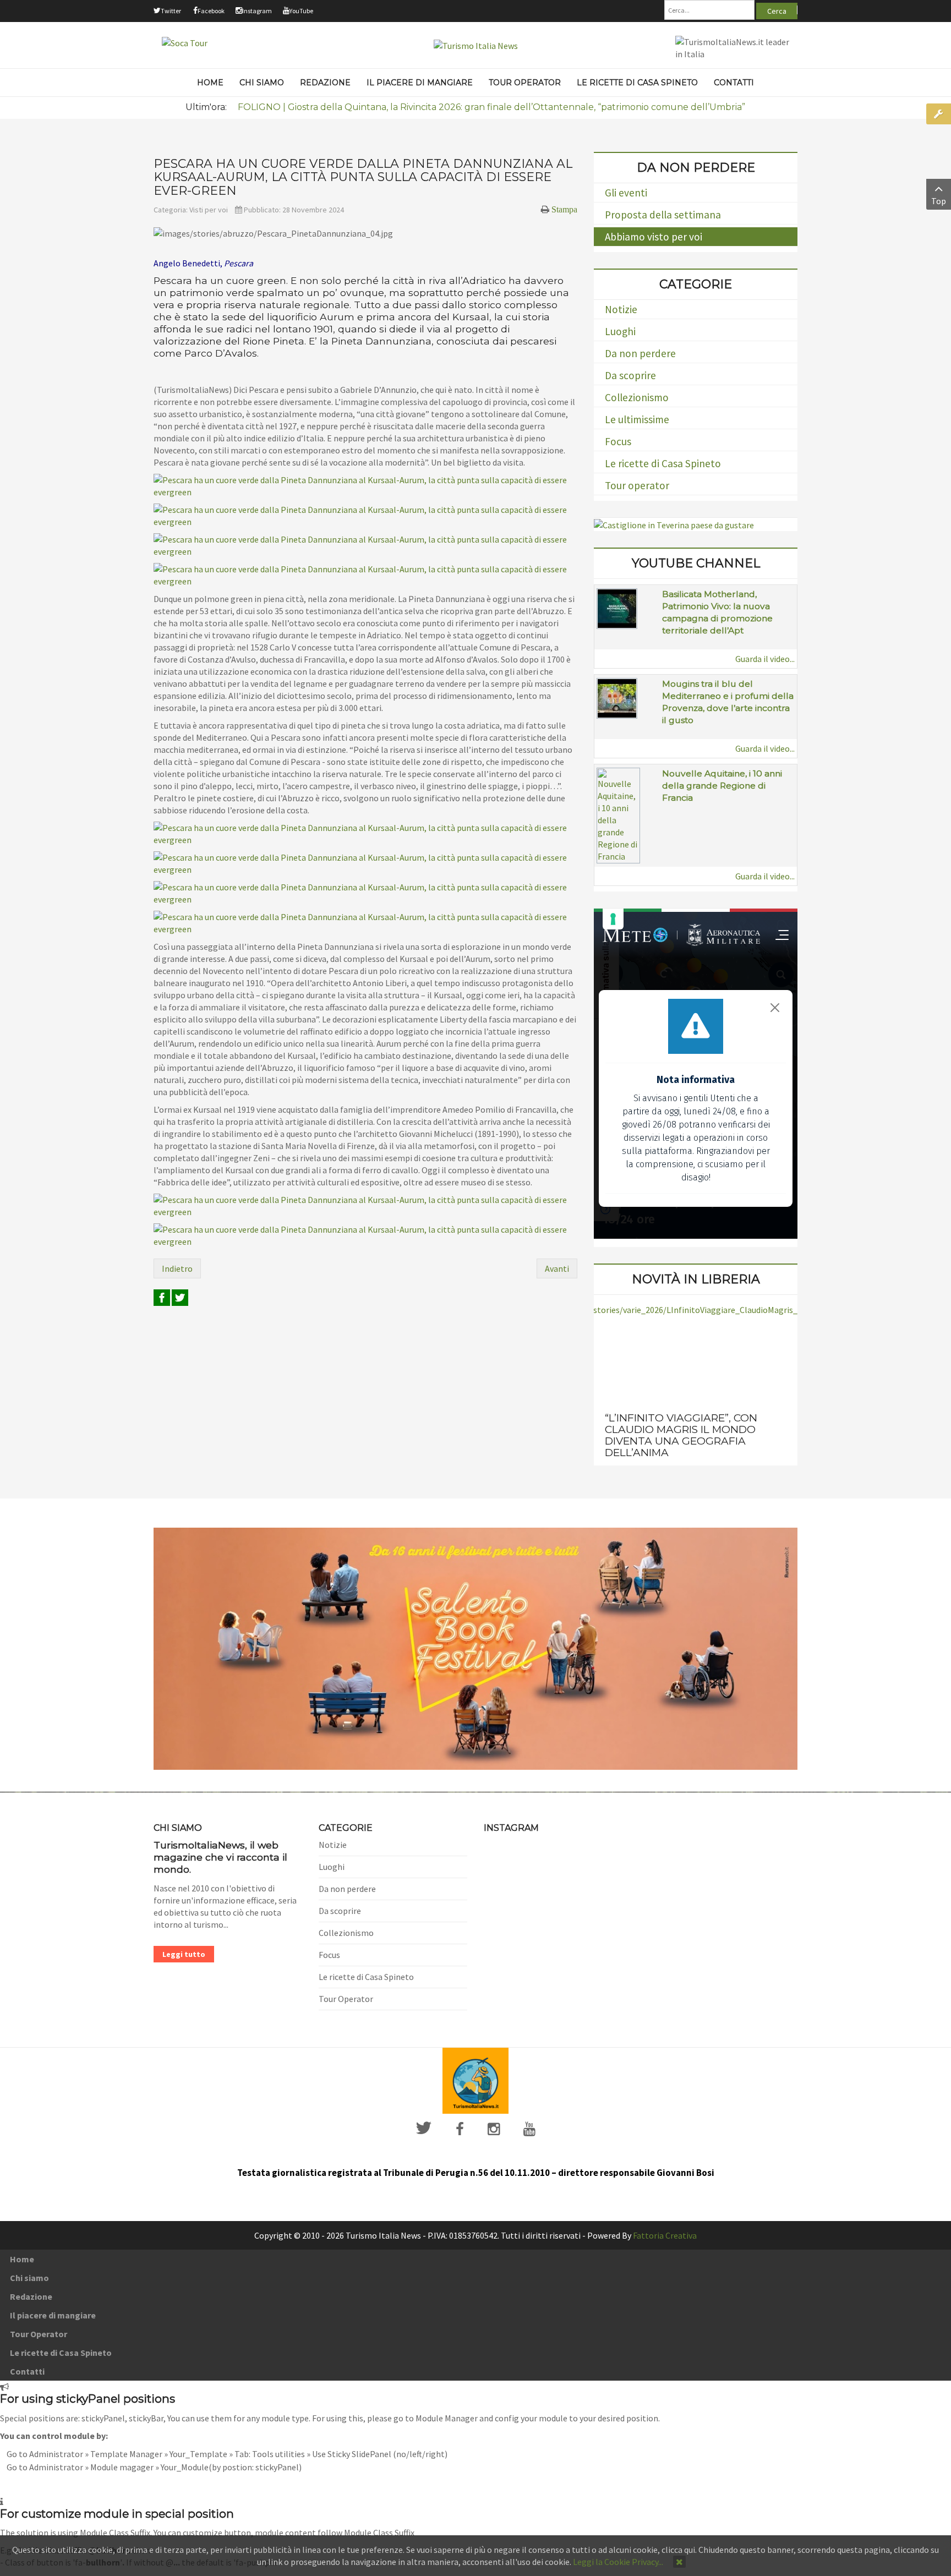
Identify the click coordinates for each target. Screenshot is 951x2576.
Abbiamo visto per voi (654, 237)
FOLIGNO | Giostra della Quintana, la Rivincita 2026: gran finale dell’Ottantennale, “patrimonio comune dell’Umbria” (491, 107)
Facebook (211, 11)
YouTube (301, 11)
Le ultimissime (637, 419)
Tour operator (637, 485)
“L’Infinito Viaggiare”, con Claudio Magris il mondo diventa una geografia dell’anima (681, 1435)
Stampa (564, 209)
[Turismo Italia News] (476, 45)
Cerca (777, 11)
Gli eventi (626, 193)
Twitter (171, 11)
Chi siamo (29, 2278)
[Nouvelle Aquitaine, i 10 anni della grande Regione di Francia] (618, 814)
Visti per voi (209, 210)
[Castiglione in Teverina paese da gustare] (674, 524)
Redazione (31, 2296)
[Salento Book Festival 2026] (475, 1648)
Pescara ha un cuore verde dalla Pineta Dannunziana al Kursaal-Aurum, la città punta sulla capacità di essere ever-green (363, 177)
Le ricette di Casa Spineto (663, 463)
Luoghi (620, 331)
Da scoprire (630, 375)
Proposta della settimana (663, 215)
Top (939, 201)
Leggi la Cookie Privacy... (618, 2562)
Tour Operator (346, 1999)
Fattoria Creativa (665, 2235)
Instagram (257, 11)
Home (22, 2259)
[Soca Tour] (185, 42)
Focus (618, 441)
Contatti (27, 2371)
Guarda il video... (765, 659)
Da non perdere (640, 353)
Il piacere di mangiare (53, 2315)
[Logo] (475, 2080)
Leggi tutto (184, 1954)
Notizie (621, 309)
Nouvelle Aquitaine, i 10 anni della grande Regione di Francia (722, 786)
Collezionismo (637, 397)
